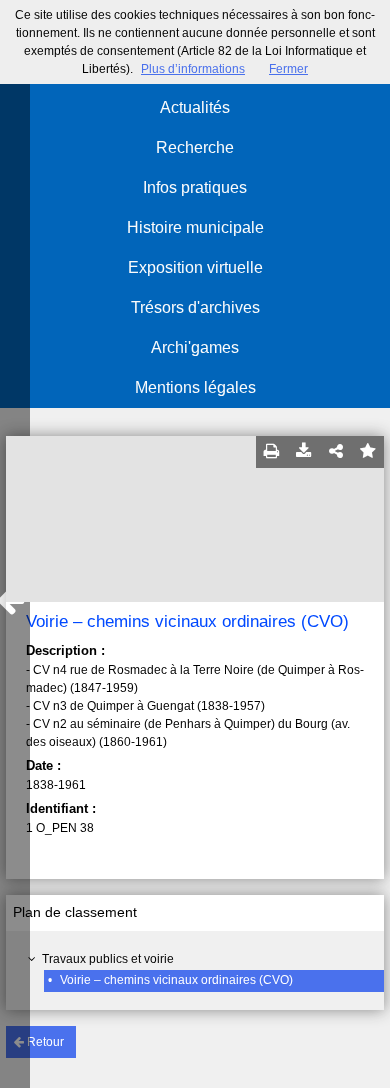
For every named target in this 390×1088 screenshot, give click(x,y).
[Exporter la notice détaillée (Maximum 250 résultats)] (304, 452)
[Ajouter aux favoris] (368, 452)
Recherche (195, 147)
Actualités (195, 107)
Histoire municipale (195, 227)
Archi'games (195, 347)
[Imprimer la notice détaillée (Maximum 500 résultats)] (272, 452)
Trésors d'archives (195, 307)
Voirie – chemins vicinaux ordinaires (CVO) (176, 980)
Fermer (288, 69)
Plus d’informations (193, 69)
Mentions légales (195, 387)
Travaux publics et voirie (108, 959)
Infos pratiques (195, 187)
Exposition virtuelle (195, 267)
